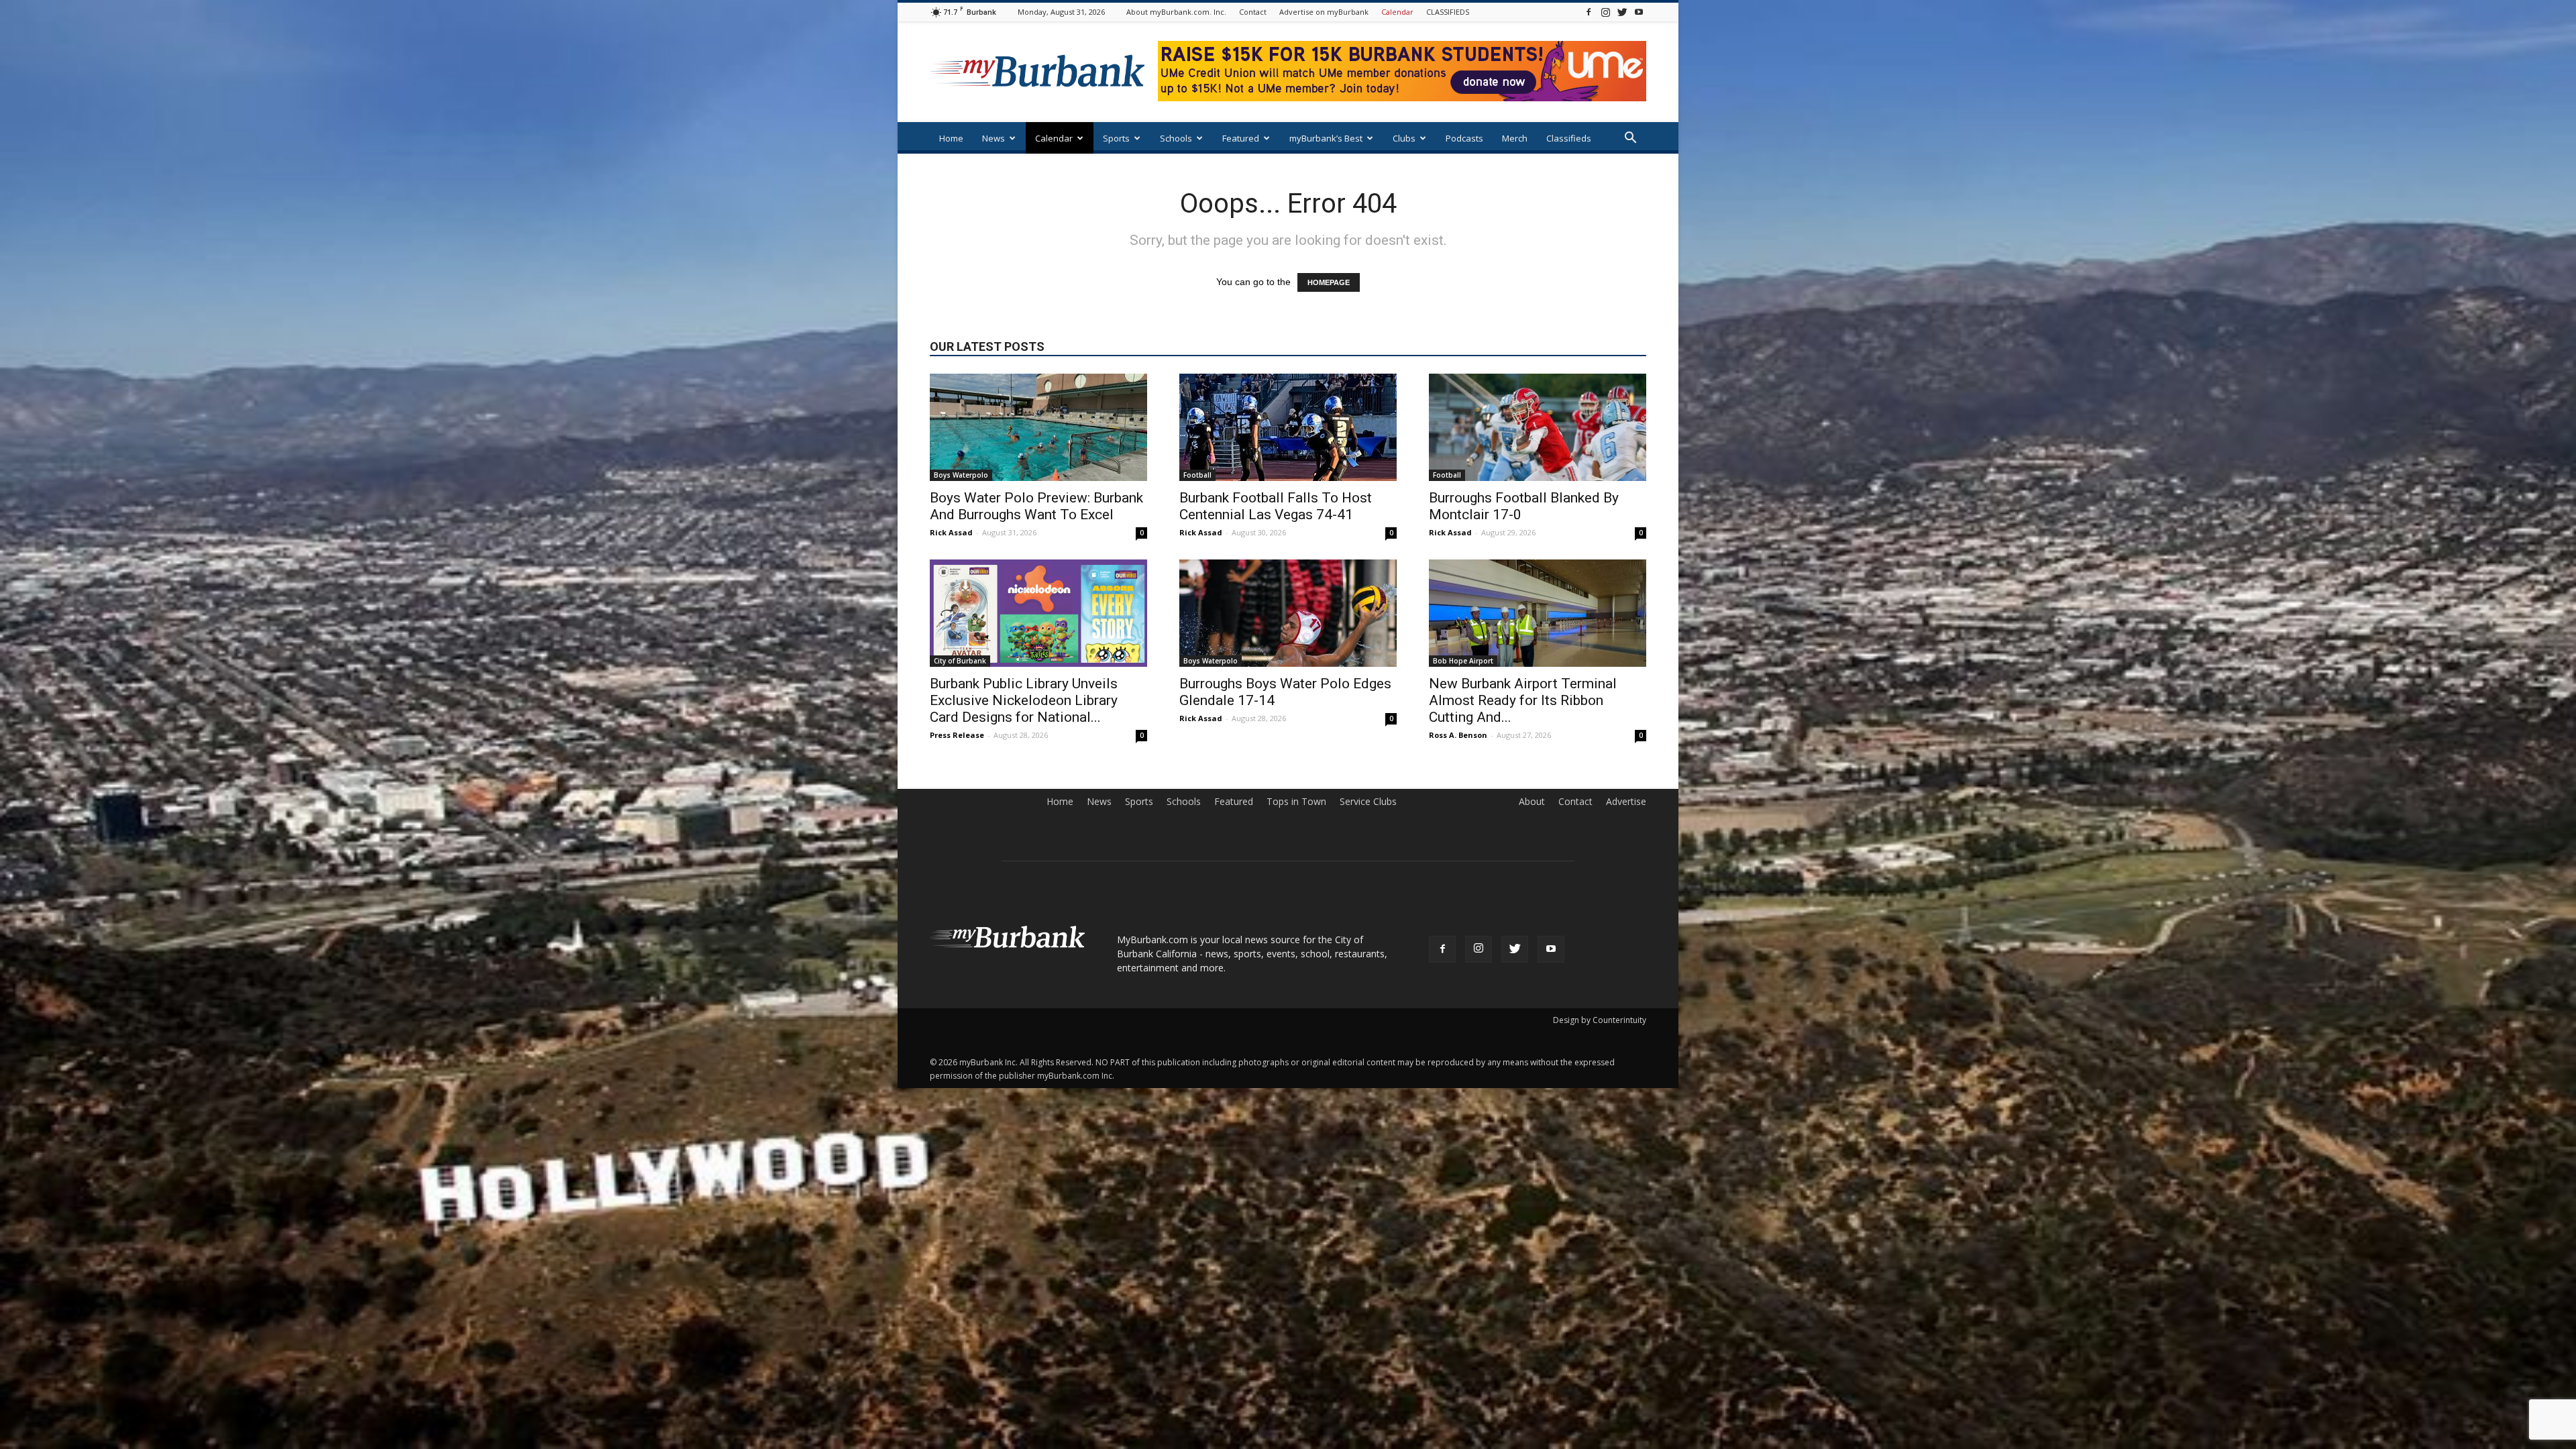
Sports (1116, 138)
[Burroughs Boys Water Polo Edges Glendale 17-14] (1288, 613)
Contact (1253, 12)
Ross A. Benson (1458, 735)
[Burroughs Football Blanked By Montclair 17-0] (1538, 427)
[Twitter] (1622, 12)
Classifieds (1569, 138)
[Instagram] (1605, 12)
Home (951, 138)
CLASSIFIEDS (1448, 12)
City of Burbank (960, 661)
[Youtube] (1639, 12)
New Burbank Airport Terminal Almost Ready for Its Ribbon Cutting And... (1523, 700)
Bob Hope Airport (1463, 661)
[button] (1630, 139)
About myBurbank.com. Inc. (1176, 12)
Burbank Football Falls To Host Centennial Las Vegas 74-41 (1276, 506)
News (994, 138)
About (1532, 802)
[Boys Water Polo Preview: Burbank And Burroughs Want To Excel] (1038, 427)
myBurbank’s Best (1326, 138)
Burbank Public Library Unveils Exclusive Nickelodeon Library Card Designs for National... (1024, 700)
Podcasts (1464, 138)
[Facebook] (1589, 12)
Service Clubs (1368, 802)
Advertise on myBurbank (1324, 12)
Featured (1241, 138)
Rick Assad (951, 532)
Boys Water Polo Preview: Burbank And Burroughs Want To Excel (1036, 506)
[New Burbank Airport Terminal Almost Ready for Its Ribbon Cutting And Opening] (1538, 613)
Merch (1515, 138)
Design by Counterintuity (1600, 1020)
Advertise (1626, 802)
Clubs (1404, 138)
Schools (1176, 138)
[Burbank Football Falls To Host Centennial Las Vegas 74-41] (1288, 427)
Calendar (1397, 12)
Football (1197, 475)
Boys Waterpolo (961, 475)
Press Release (957, 735)
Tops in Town (1296, 802)
